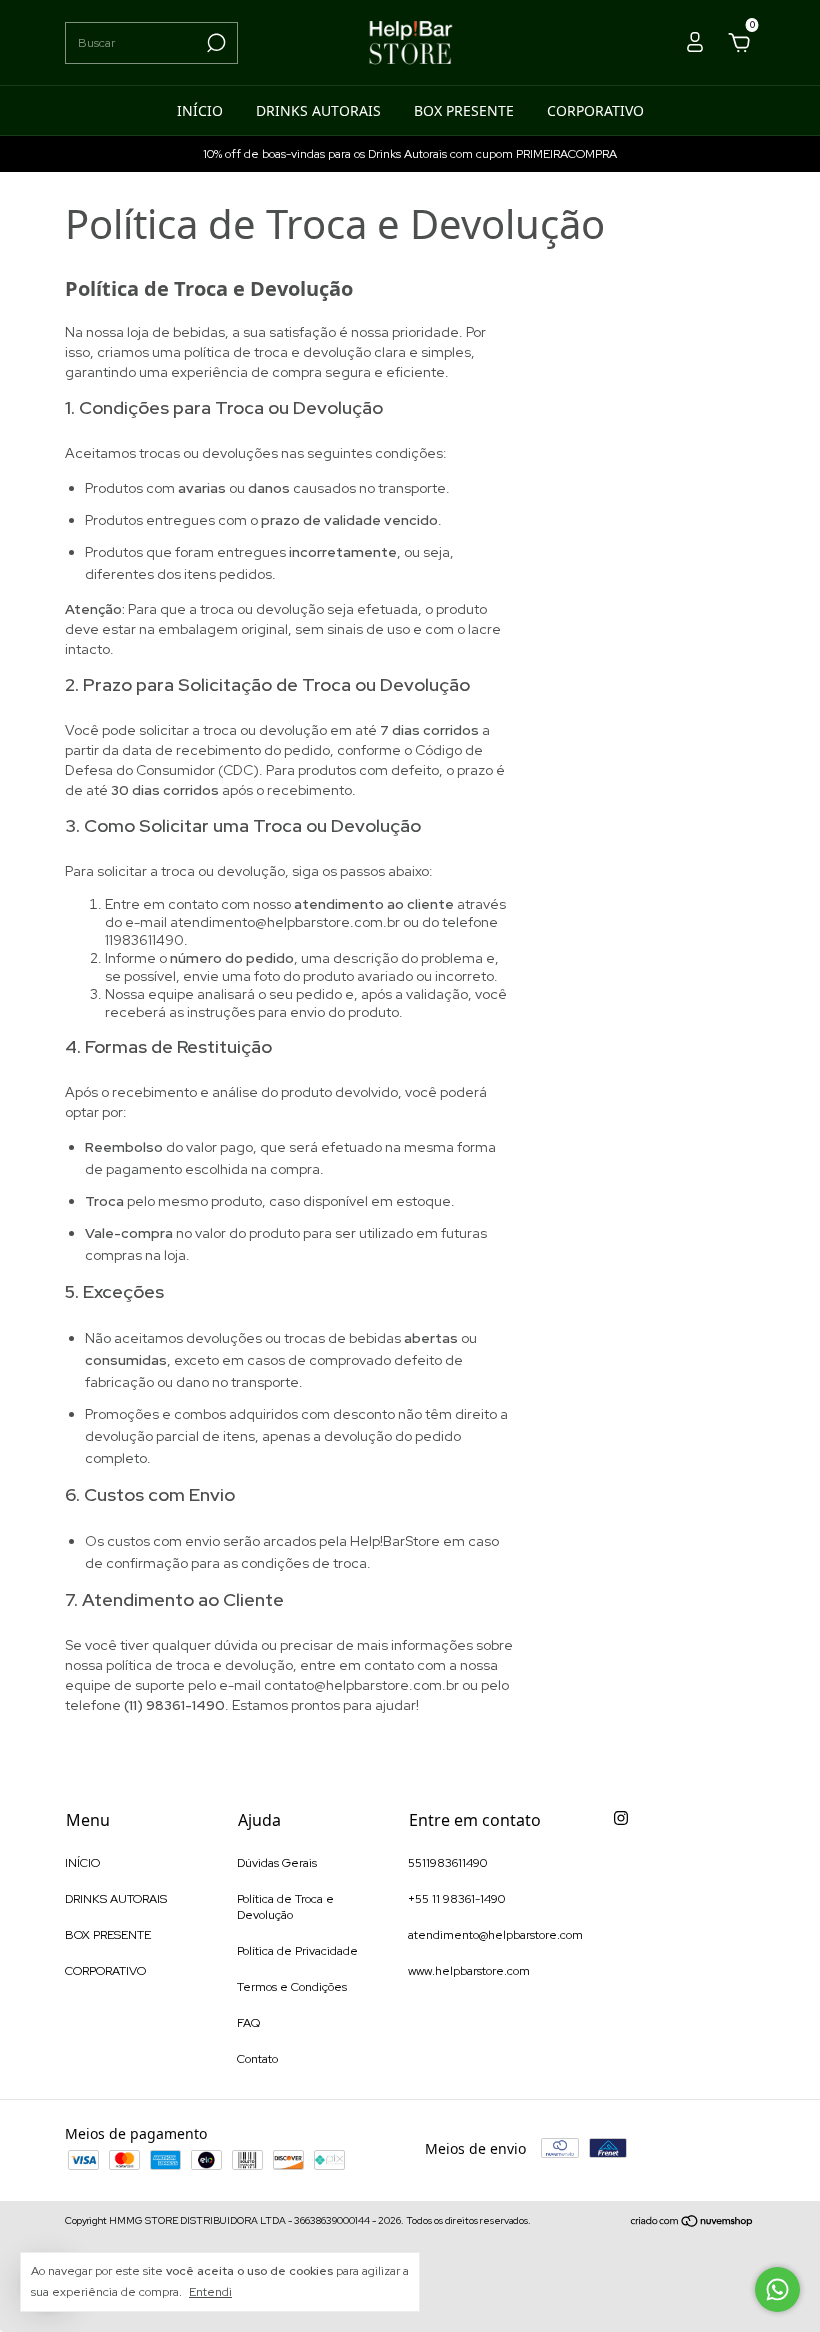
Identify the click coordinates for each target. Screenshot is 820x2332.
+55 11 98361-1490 (456, 1899)
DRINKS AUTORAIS (318, 110)
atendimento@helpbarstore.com (495, 1935)
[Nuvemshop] (692, 2223)
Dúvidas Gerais (277, 1863)
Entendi (210, 2292)
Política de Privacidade (297, 1951)
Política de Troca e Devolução (285, 1907)
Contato (257, 2059)
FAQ (248, 2023)
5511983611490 (447, 1863)
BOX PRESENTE (464, 110)
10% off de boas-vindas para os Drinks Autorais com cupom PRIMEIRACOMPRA (410, 154)
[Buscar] (214, 43)
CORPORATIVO (595, 110)
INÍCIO (200, 110)
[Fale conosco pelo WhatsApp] (777, 2289)
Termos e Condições (292, 1987)
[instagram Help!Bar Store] (621, 1818)
